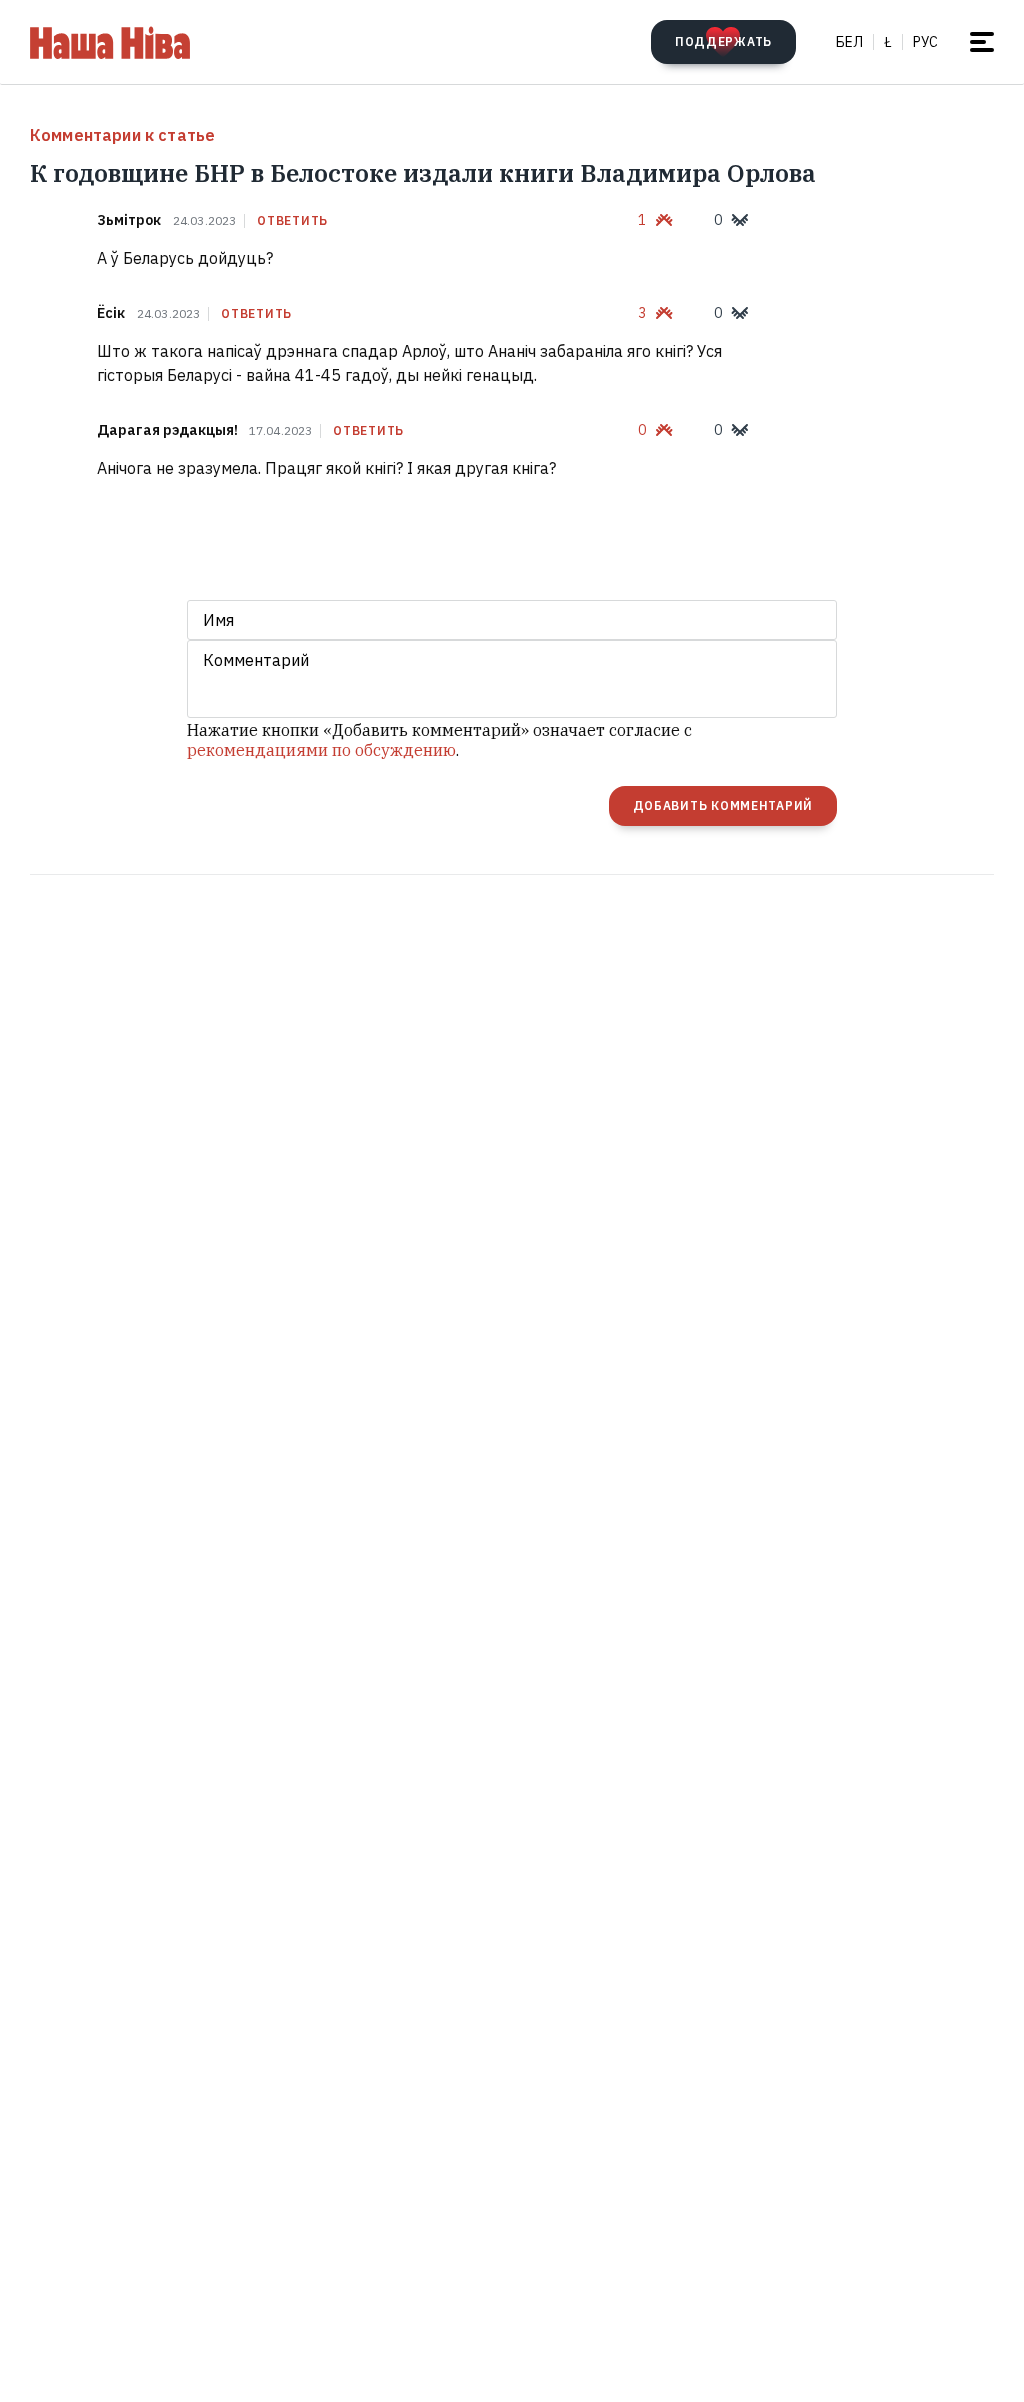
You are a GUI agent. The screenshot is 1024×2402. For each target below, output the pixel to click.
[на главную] (110, 42)
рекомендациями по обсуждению (321, 750)
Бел (849, 42)
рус (925, 42)
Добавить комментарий (723, 805)
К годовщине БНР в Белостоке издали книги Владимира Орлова (423, 173)
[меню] (982, 42)
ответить (292, 221)
